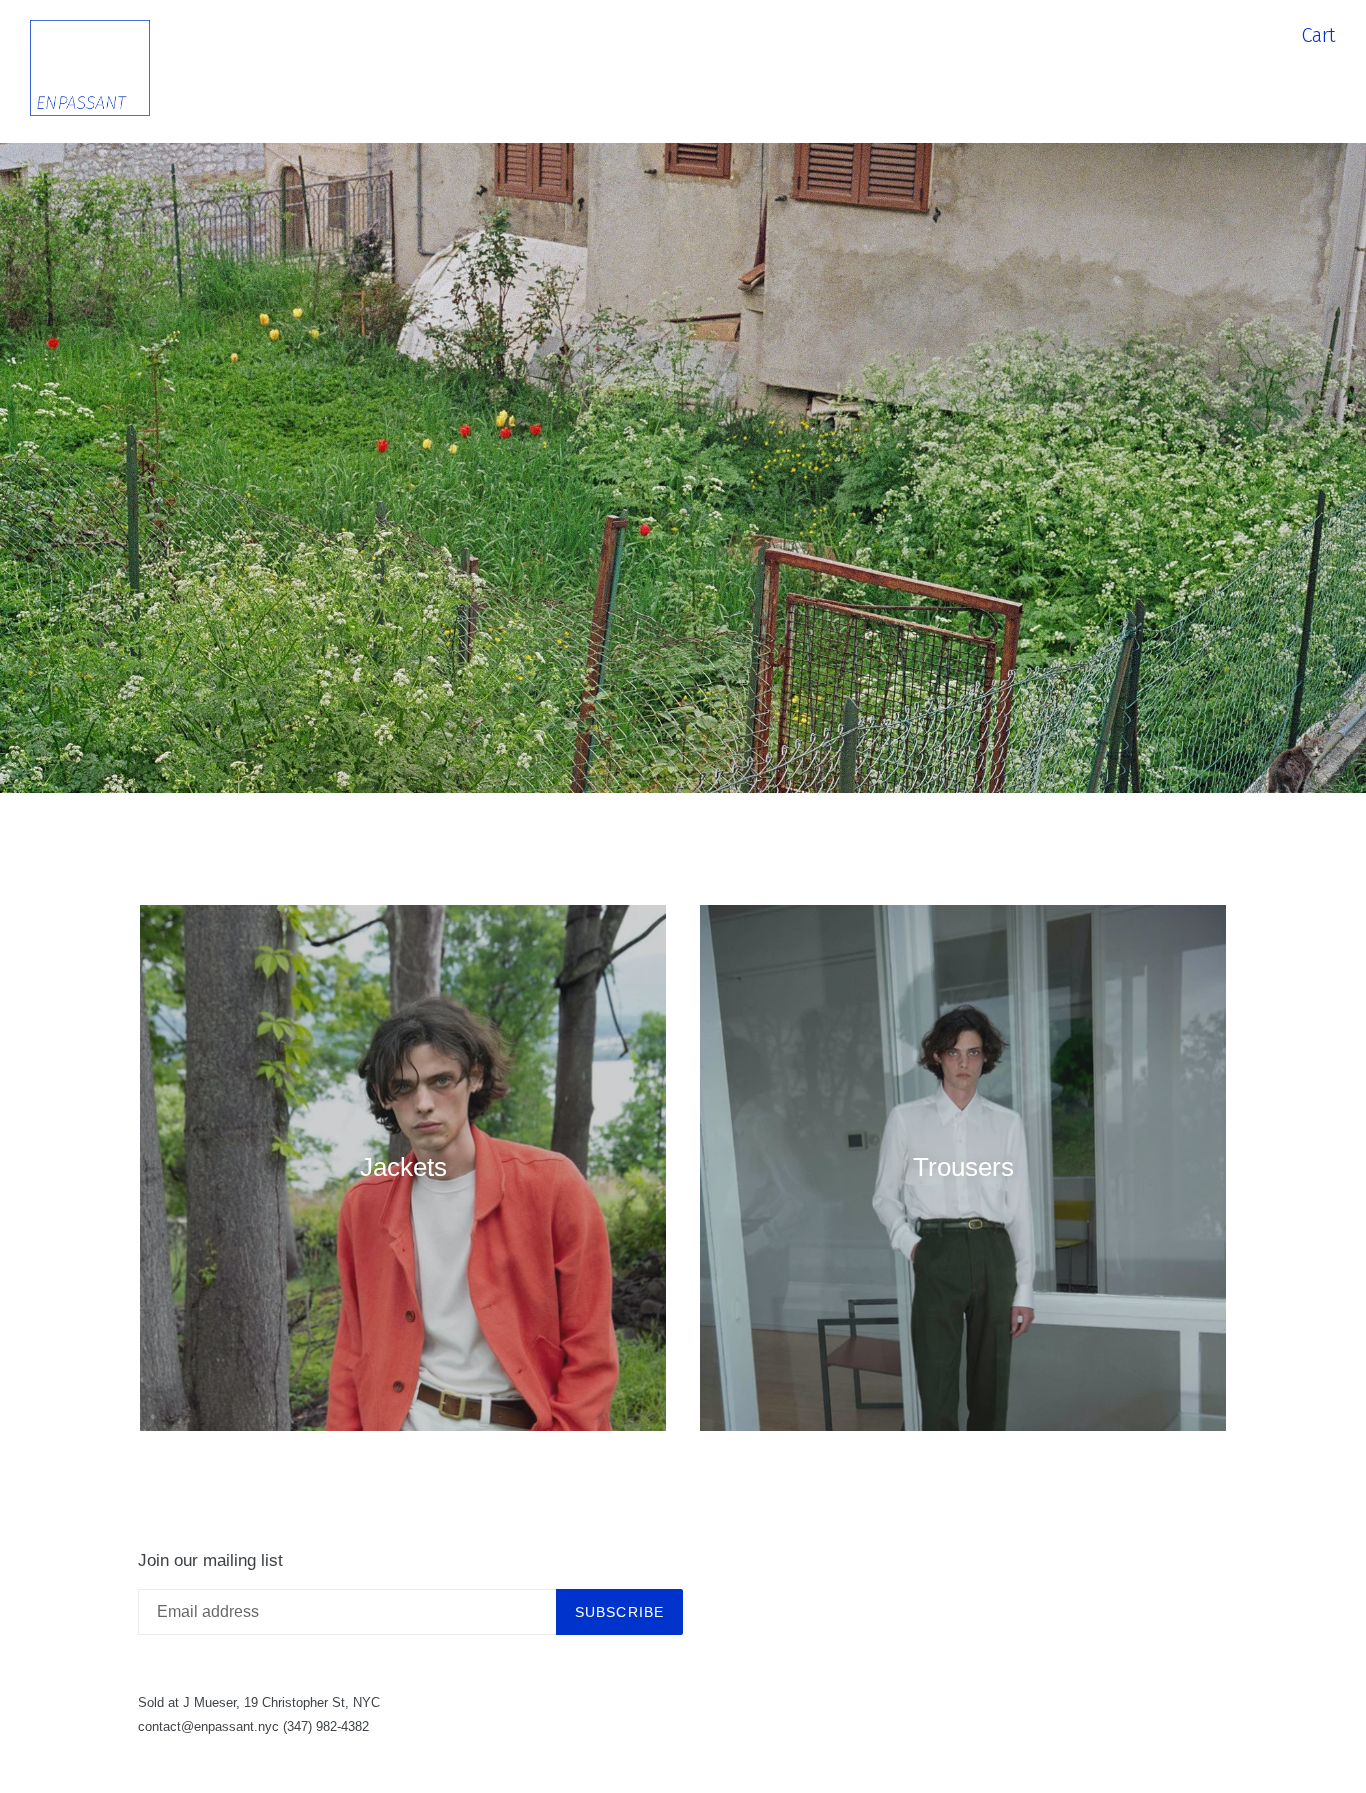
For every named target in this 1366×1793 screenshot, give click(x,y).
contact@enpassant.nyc (208, 1726)
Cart (1318, 35)
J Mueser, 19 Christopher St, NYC (281, 1702)
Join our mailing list (210, 1560)
